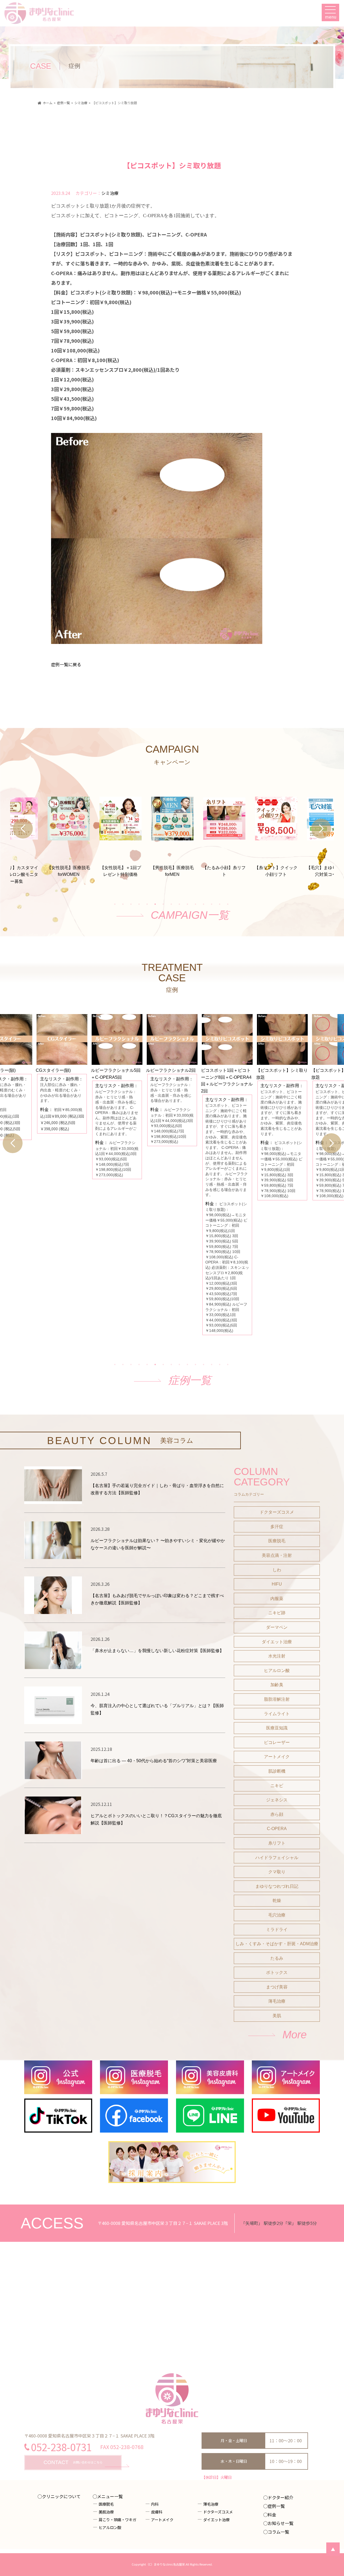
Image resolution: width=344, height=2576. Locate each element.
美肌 (277, 2016)
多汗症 (277, 1527)
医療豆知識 (277, 1728)
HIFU (277, 1584)
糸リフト (277, 1843)
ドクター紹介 (280, 2497)
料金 (272, 2515)
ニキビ (277, 1786)
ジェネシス (277, 1800)
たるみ (277, 1958)
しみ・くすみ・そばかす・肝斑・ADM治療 (277, 1944)
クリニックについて (61, 2496)
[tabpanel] (172, 827)
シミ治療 (110, 193)
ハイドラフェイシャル (277, 1858)
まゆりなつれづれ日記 (277, 1886)
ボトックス (277, 1972)
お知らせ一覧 (281, 2523)
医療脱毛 (277, 1541)
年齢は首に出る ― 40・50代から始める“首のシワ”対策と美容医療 (154, 1761)
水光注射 (277, 1656)
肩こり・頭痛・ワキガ (117, 2519)
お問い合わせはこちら (73, 2462)
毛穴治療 (277, 1915)
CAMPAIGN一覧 (190, 915)
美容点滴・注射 (277, 1555)
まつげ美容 (277, 1987)
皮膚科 (157, 2512)
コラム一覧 (278, 2532)
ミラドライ (277, 1930)
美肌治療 (106, 2512)
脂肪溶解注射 (277, 1699)
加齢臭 (277, 1685)
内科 (155, 2504)
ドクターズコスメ (277, 1512)
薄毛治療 (277, 2001)
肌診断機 (277, 1771)
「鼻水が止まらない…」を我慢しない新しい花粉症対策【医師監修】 (157, 1651)
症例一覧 (190, 1380)
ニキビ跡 (277, 1613)
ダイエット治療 (277, 1642)
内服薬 (277, 1599)
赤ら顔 (277, 1814)
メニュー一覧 (110, 2496)
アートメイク (277, 1757)
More (295, 2035)
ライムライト (277, 1714)
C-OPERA (277, 1829)
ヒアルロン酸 (277, 1670)
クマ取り (277, 1872)
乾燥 (277, 1901)
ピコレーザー (277, 1742)
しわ (277, 1570)
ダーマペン (277, 1627)
